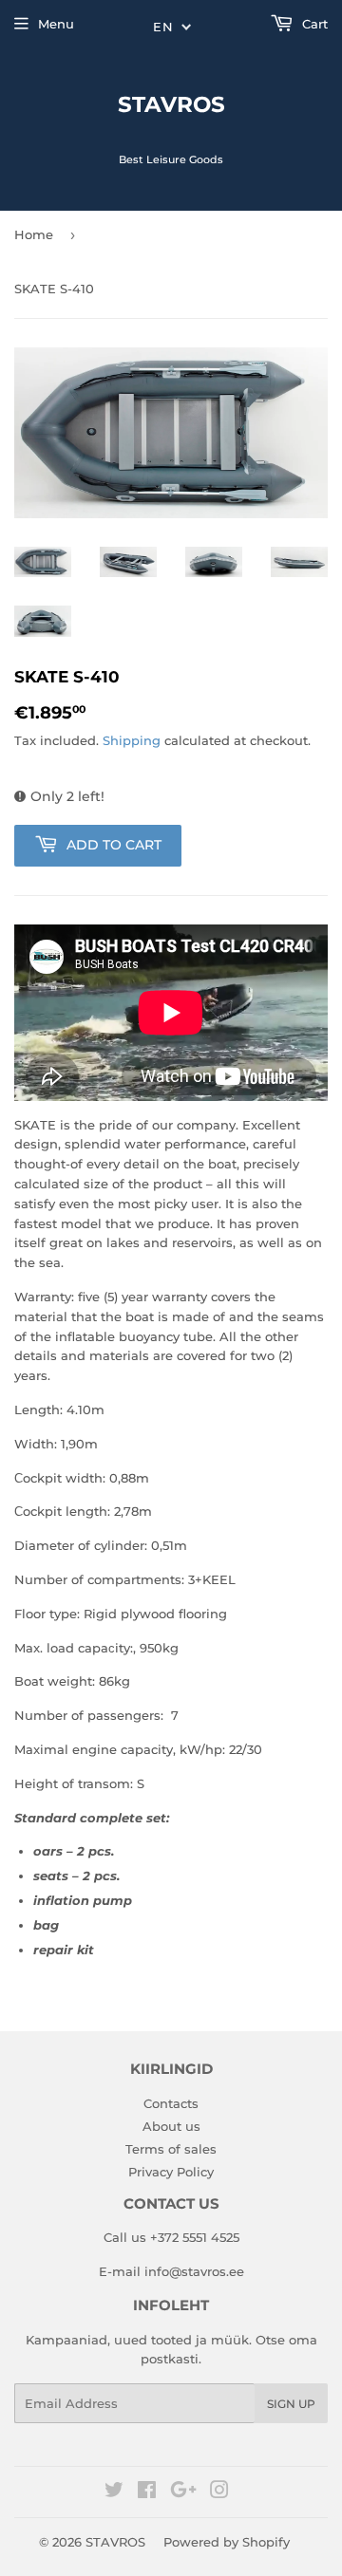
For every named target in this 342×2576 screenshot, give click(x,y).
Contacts (171, 2103)
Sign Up (291, 2404)
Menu (56, 24)
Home (34, 234)
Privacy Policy (171, 2172)
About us (171, 2126)
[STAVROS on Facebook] (147, 2492)
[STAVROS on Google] (183, 2492)
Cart (313, 24)
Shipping (132, 740)
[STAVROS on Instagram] (219, 2492)
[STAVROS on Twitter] (114, 2492)
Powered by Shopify (227, 2542)
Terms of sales (171, 2149)
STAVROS (171, 104)
